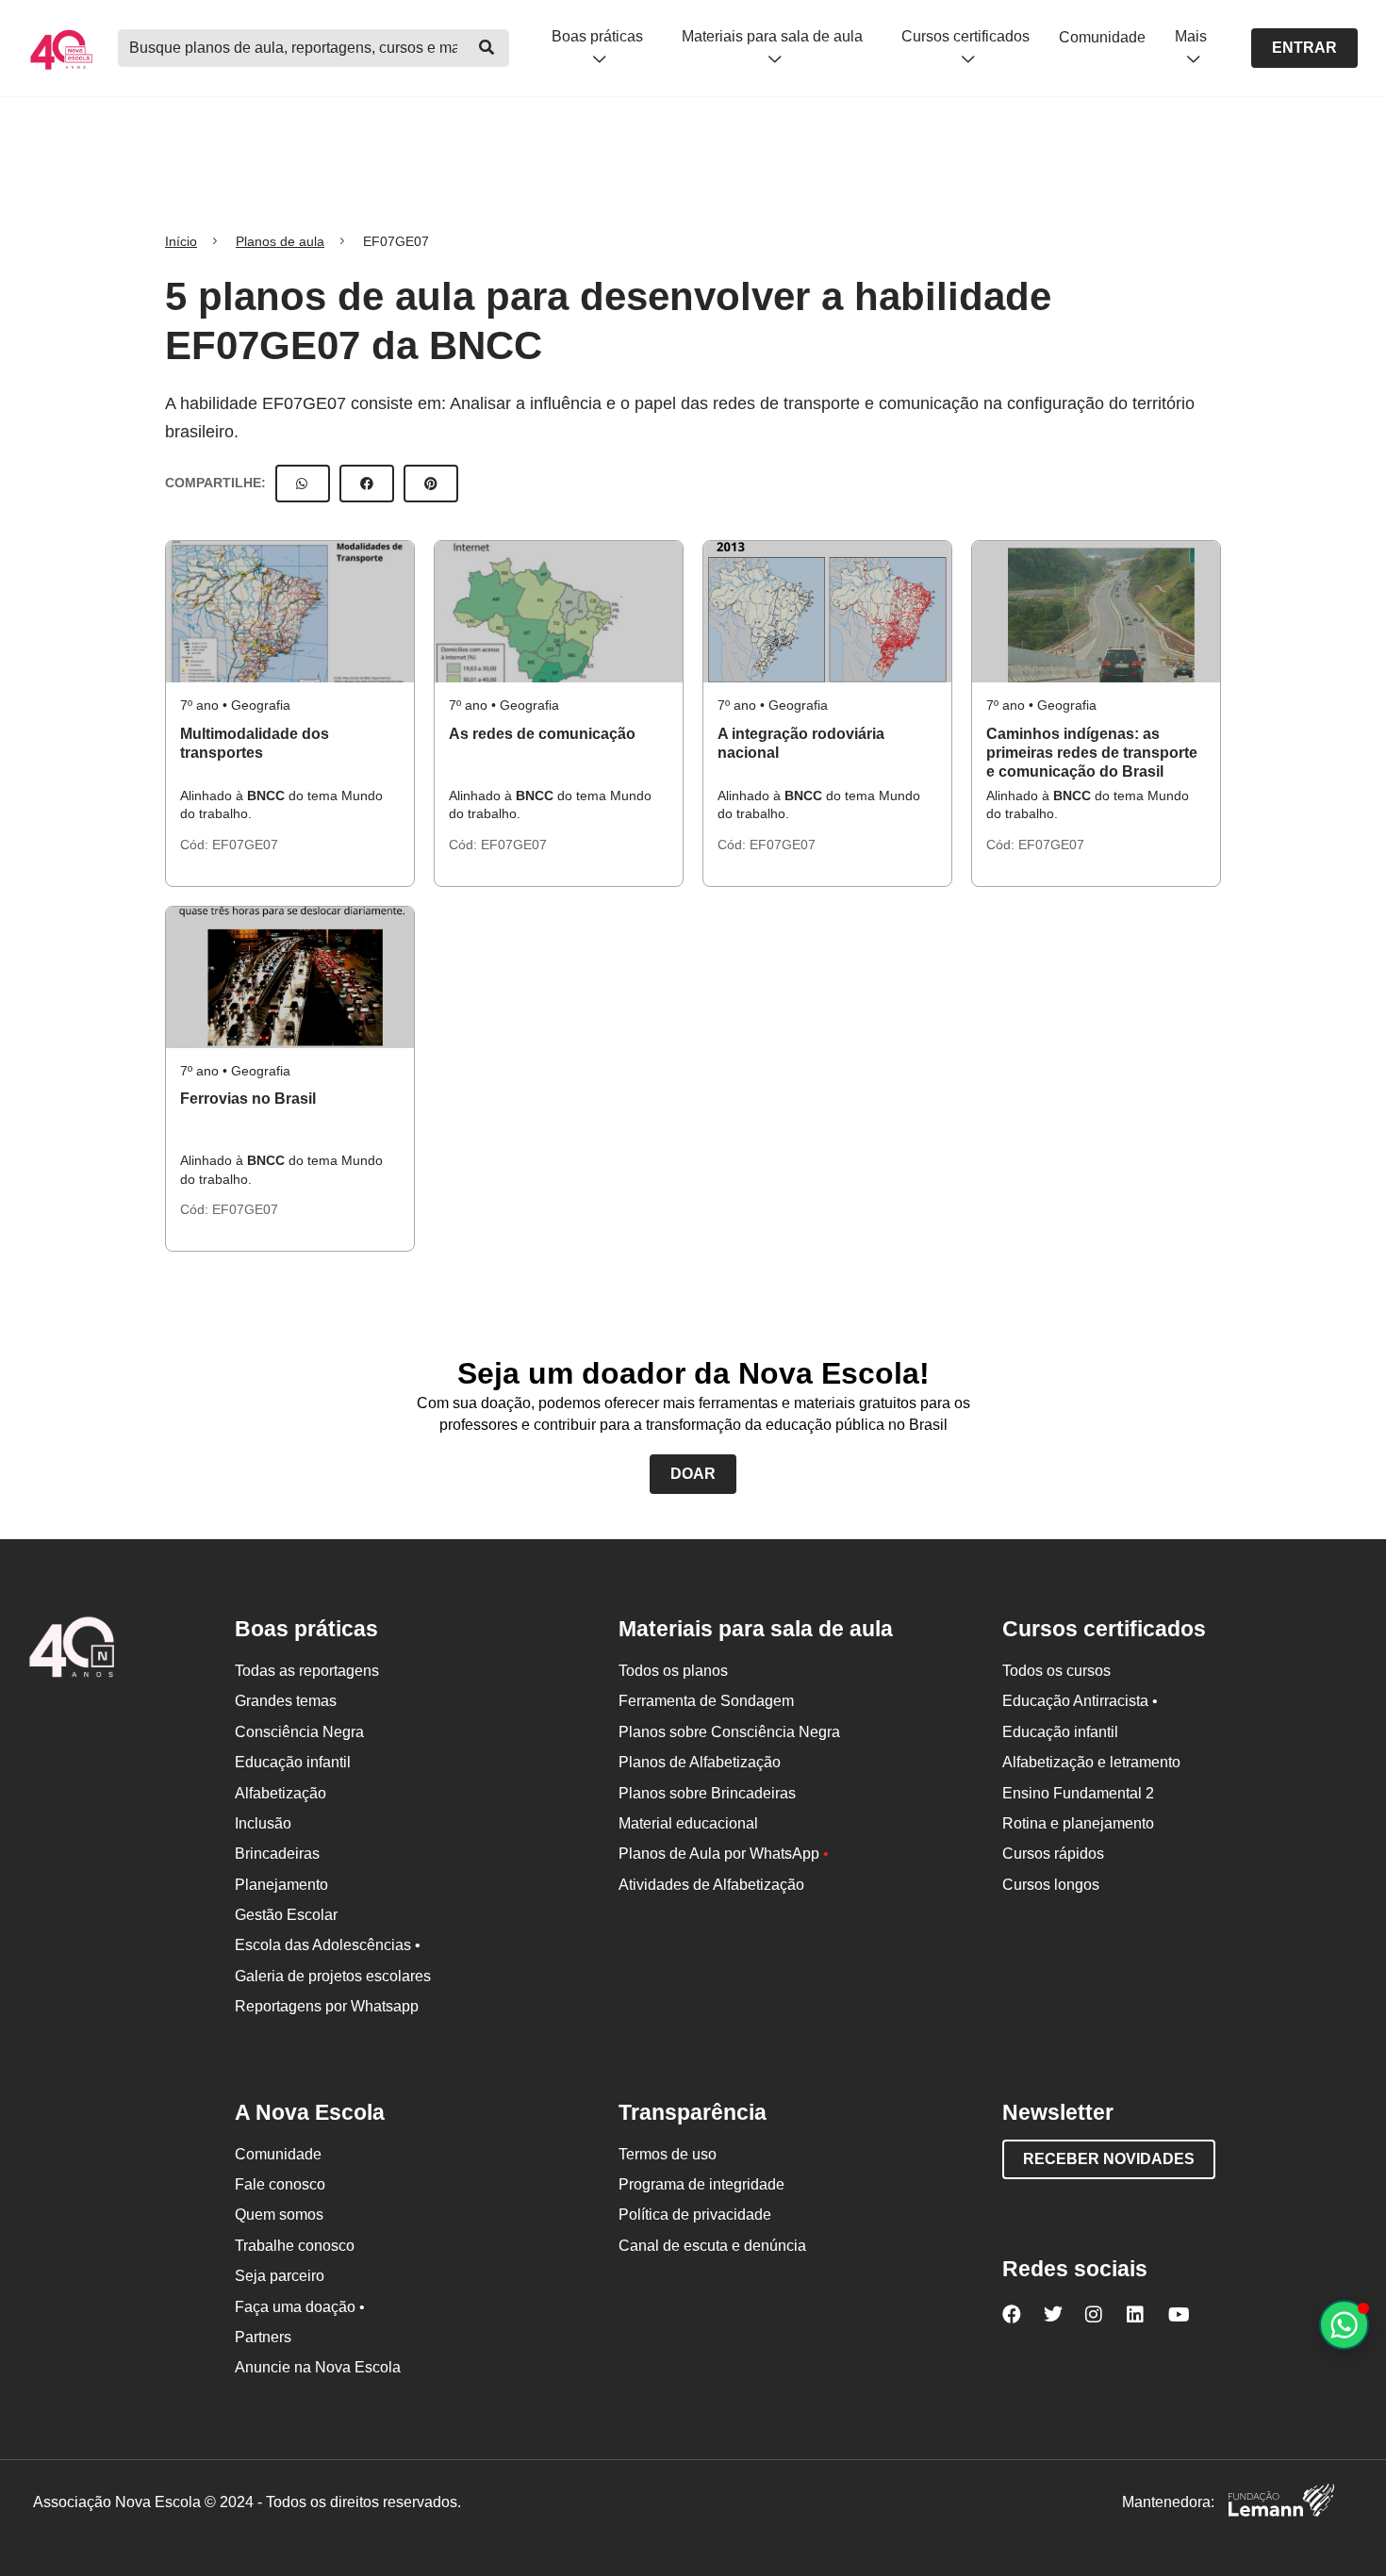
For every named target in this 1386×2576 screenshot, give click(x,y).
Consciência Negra (299, 1732)
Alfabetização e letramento (1091, 1762)
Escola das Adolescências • (328, 1945)
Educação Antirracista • (1080, 1701)
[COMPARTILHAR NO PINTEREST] (431, 484)
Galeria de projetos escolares (333, 1976)
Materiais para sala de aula (772, 36)
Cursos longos (1051, 1885)
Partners (263, 2337)
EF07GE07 (245, 845)
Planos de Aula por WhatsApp (724, 1854)
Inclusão (263, 1823)
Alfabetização (280, 1793)
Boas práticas (597, 36)
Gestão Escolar (286, 1915)
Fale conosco (280, 2184)
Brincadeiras (277, 1854)
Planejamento (281, 1885)
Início (181, 241)
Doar (693, 1474)
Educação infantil (293, 1762)
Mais (1191, 36)
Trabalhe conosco (295, 2246)
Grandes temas (286, 1701)
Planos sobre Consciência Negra (729, 1732)
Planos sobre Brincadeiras (707, 1793)
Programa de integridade (701, 2184)
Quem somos (279, 2215)
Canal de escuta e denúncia (712, 2246)
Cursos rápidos (1053, 1854)
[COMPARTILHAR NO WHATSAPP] (303, 484)
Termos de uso (668, 2154)
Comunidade (1102, 37)
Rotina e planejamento (1078, 1823)
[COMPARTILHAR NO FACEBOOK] (367, 484)
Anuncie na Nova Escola (318, 2367)
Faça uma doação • (300, 2307)
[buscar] (487, 48)
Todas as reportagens (307, 1671)
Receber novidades (1109, 2159)
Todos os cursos (1056, 1671)
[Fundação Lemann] (1281, 2503)
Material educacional (688, 1823)
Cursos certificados (965, 36)
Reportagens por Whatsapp (327, 2006)
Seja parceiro (280, 2276)
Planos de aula (280, 241)
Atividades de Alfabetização (711, 1885)
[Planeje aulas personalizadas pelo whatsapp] (1344, 2325)
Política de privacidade (695, 2215)
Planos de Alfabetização (700, 1762)
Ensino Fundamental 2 (1078, 1793)
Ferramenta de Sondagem (706, 1701)
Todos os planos (673, 1671)
